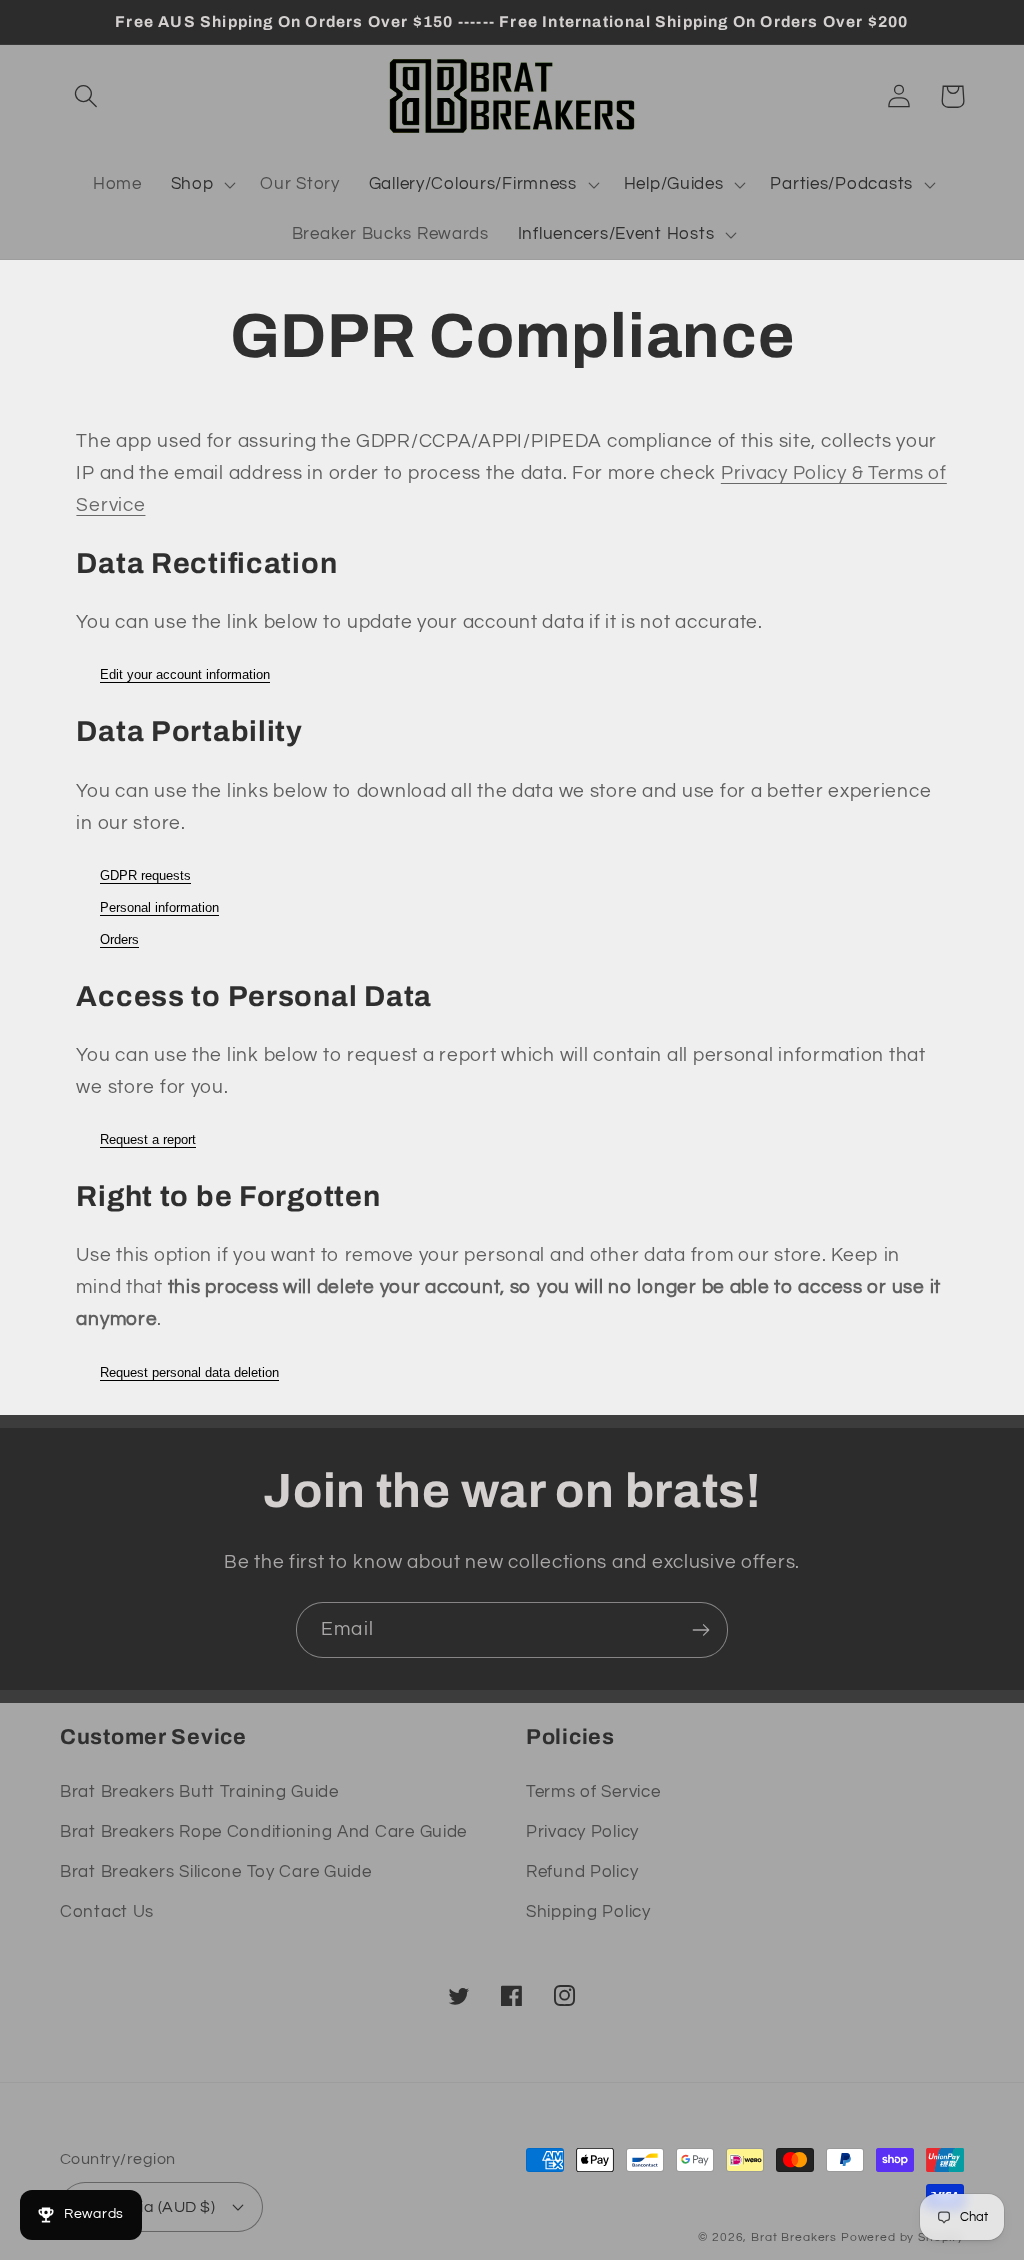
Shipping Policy (588, 1912)
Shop (192, 184)
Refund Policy (582, 1872)
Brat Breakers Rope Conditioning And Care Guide (263, 1832)
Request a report (148, 1139)
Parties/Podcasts (841, 184)
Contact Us (107, 1912)
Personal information (159, 907)
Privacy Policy (582, 1832)
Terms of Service (593, 1792)
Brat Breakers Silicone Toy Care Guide (216, 1872)
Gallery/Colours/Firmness (473, 184)
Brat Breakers (794, 2237)
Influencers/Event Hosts (616, 234)
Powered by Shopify (902, 2237)
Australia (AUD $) (150, 2207)
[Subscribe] (700, 1630)
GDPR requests (145, 875)
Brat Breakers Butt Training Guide (199, 1792)
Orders (119, 939)
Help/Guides (674, 184)
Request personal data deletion (189, 1372)
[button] (86, 96)
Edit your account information (185, 674)
